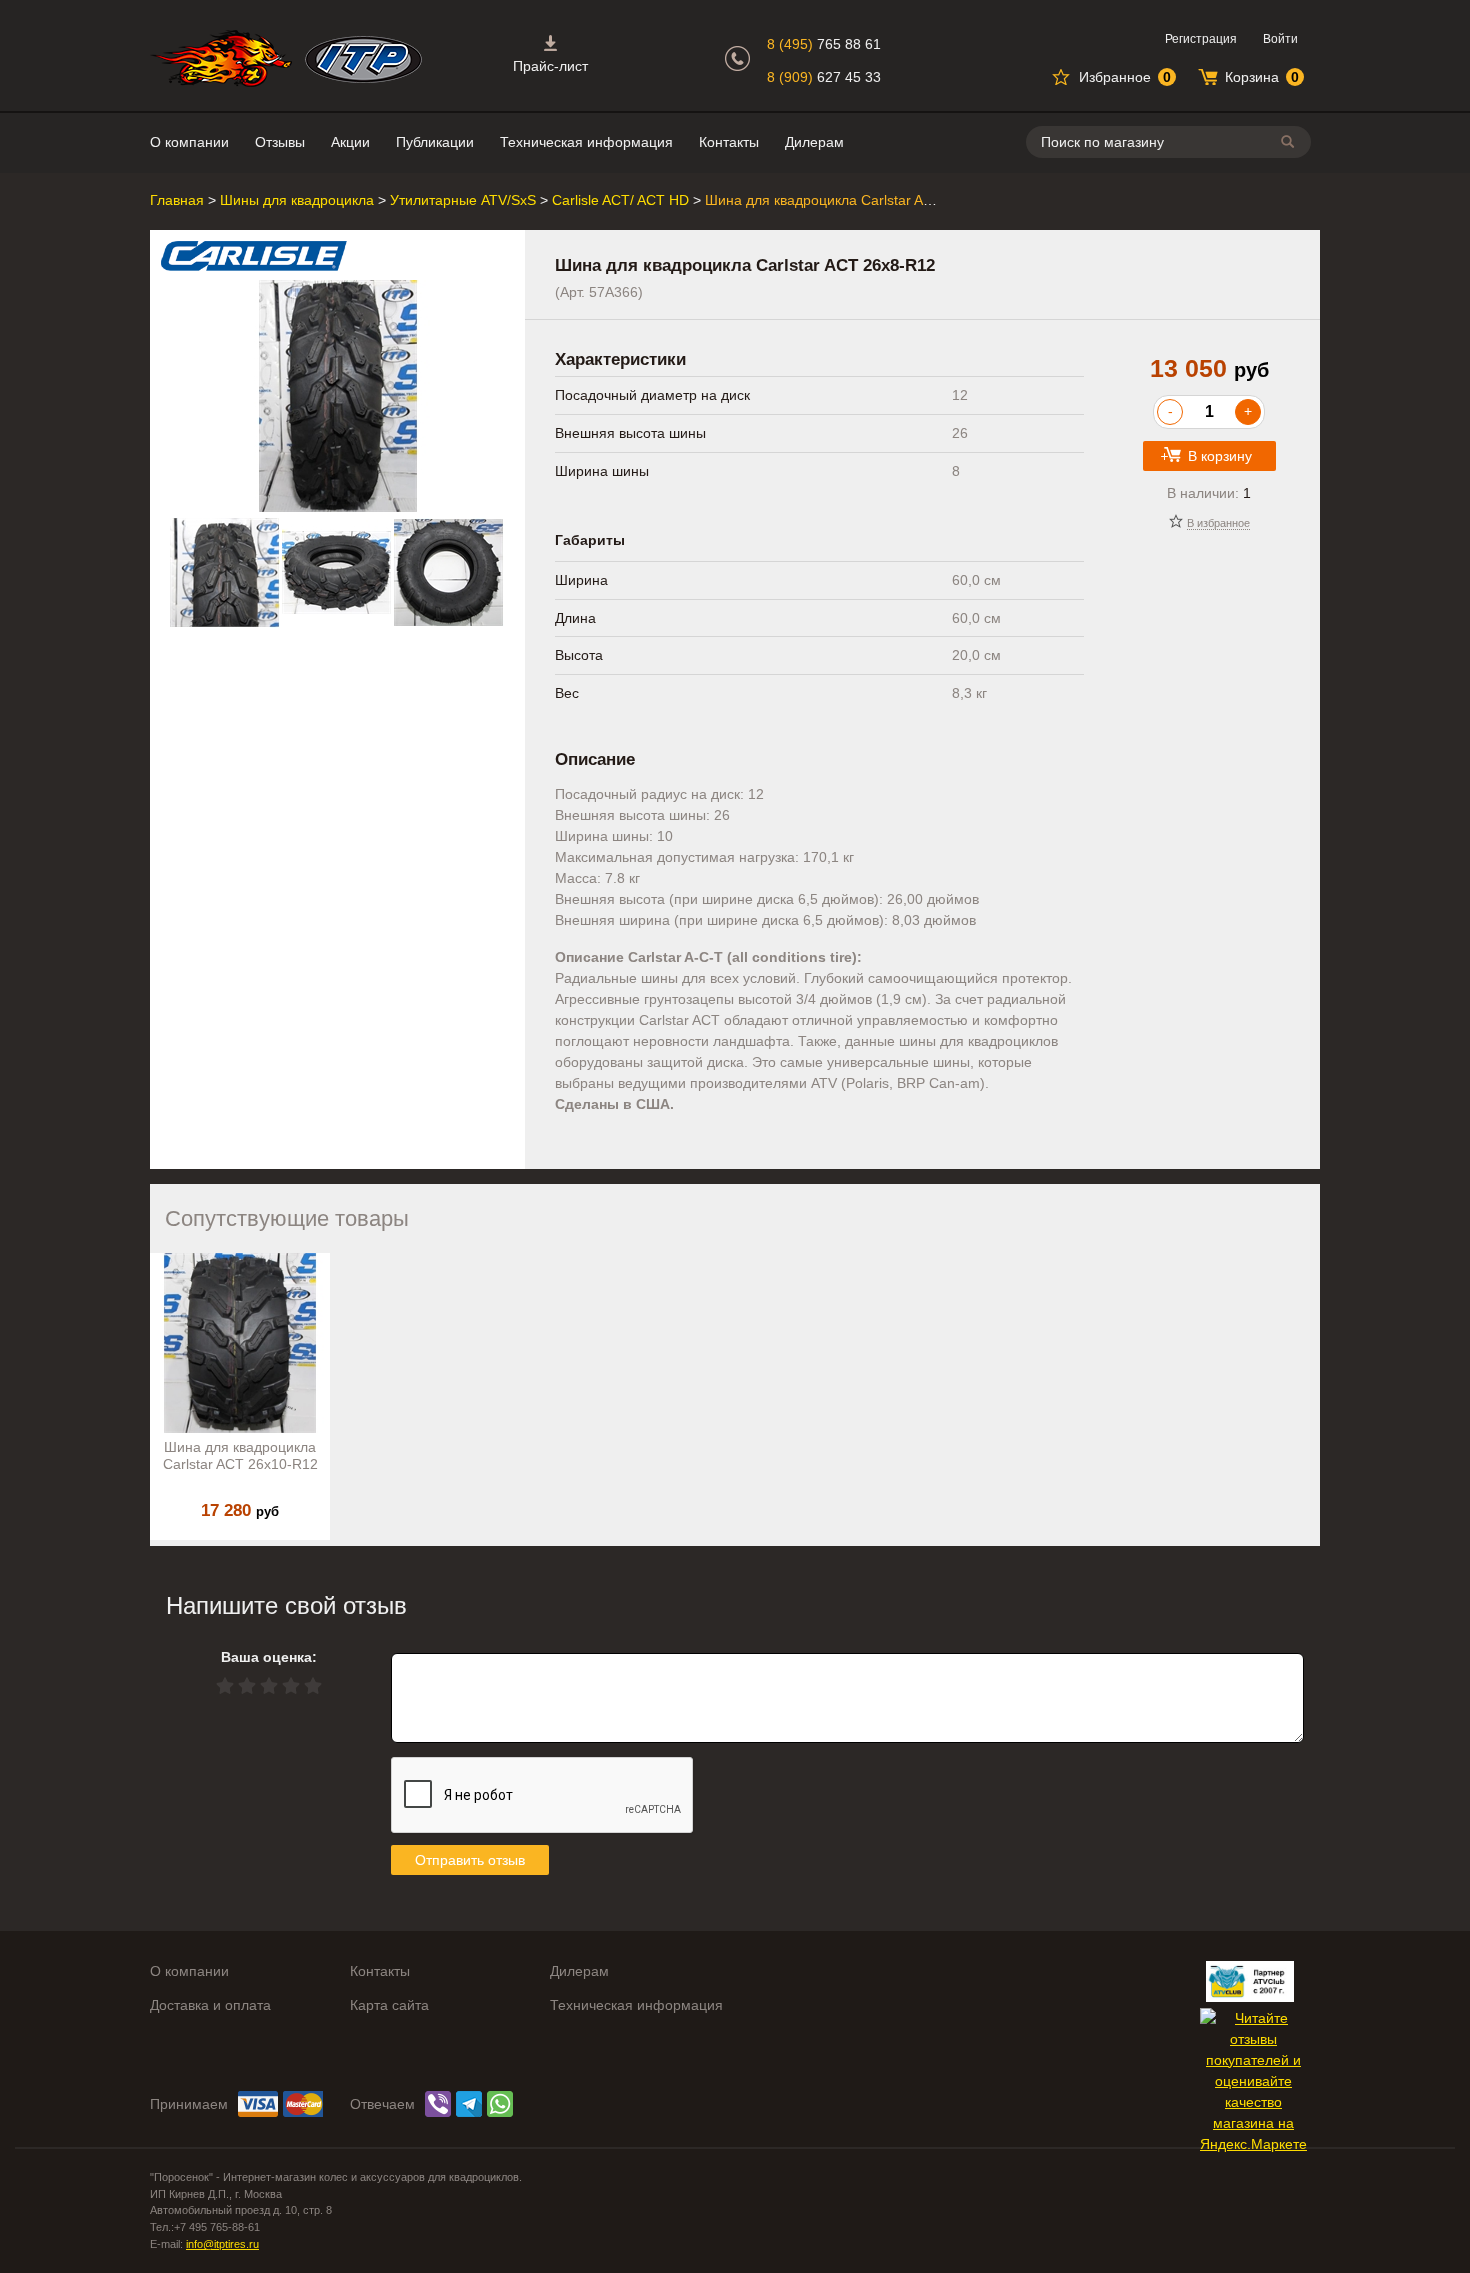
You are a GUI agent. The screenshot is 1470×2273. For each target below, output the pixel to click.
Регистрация (1201, 39)
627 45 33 (824, 77)
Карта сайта (389, 2005)
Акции (350, 142)
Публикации (435, 142)
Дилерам (814, 142)
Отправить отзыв (470, 1860)
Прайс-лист (550, 66)
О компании (189, 142)
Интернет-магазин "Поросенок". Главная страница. (221, 58)
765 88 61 (824, 44)
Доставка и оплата (210, 2005)
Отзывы (280, 142)
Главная (177, 200)
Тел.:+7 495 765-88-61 (205, 2227)
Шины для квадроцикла (297, 200)
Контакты (729, 142)
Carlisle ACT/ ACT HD (620, 200)
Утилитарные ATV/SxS (463, 200)
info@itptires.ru (222, 2244)
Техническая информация (586, 142)
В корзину (1220, 456)
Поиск (1291, 141)
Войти (1280, 39)
